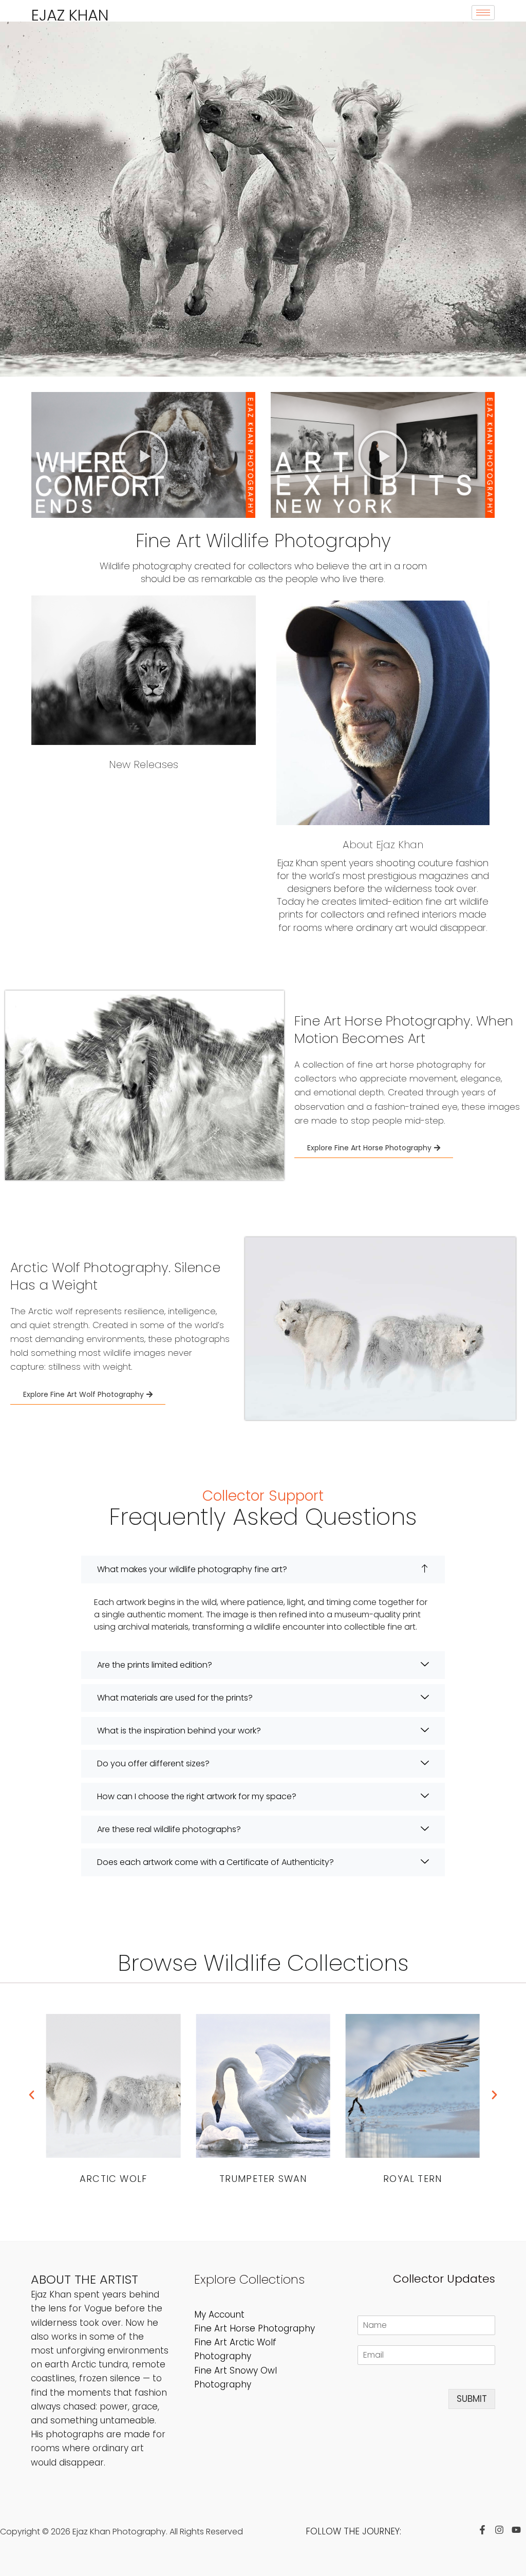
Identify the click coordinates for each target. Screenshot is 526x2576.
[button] (143, 455)
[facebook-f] (485, 2530)
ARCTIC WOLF (113, 2179)
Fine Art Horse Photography (255, 2328)
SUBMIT (472, 2399)
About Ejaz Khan (383, 845)
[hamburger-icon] (483, 13)
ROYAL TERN (412, 2179)
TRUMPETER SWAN (263, 2179)
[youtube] (519, 2530)
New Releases (144, 764)
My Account (219, 2314)
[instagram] (502, 2530)
